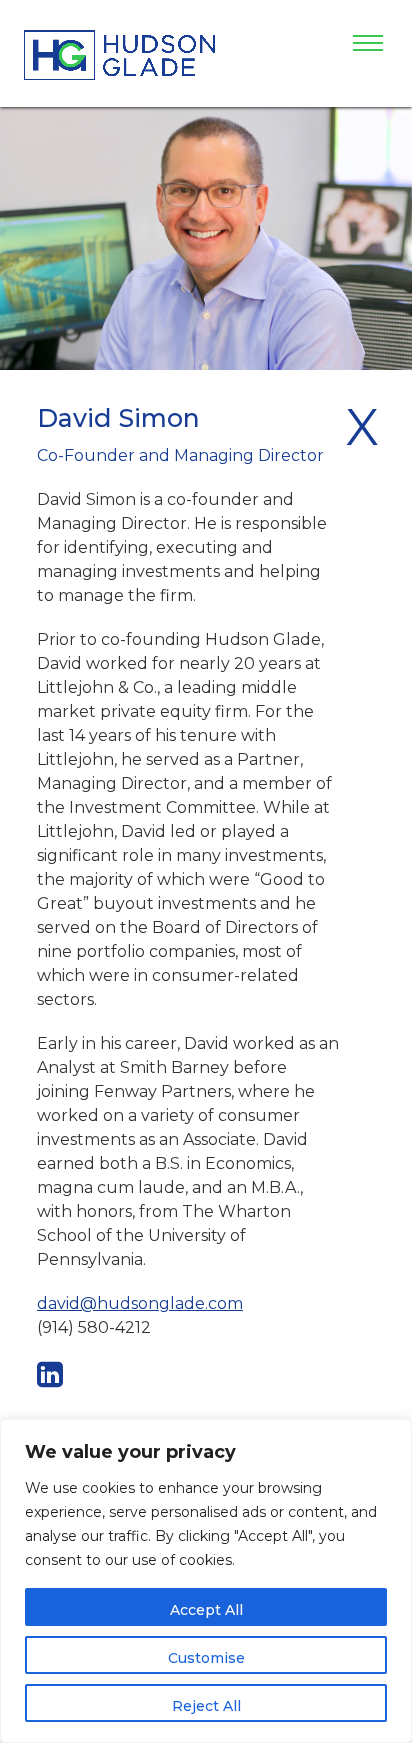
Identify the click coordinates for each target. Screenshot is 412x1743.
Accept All (206, 1610)
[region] (206, 1581)
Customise (206, 1658)
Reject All (206, 1706)
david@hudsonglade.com (140, 1303)
